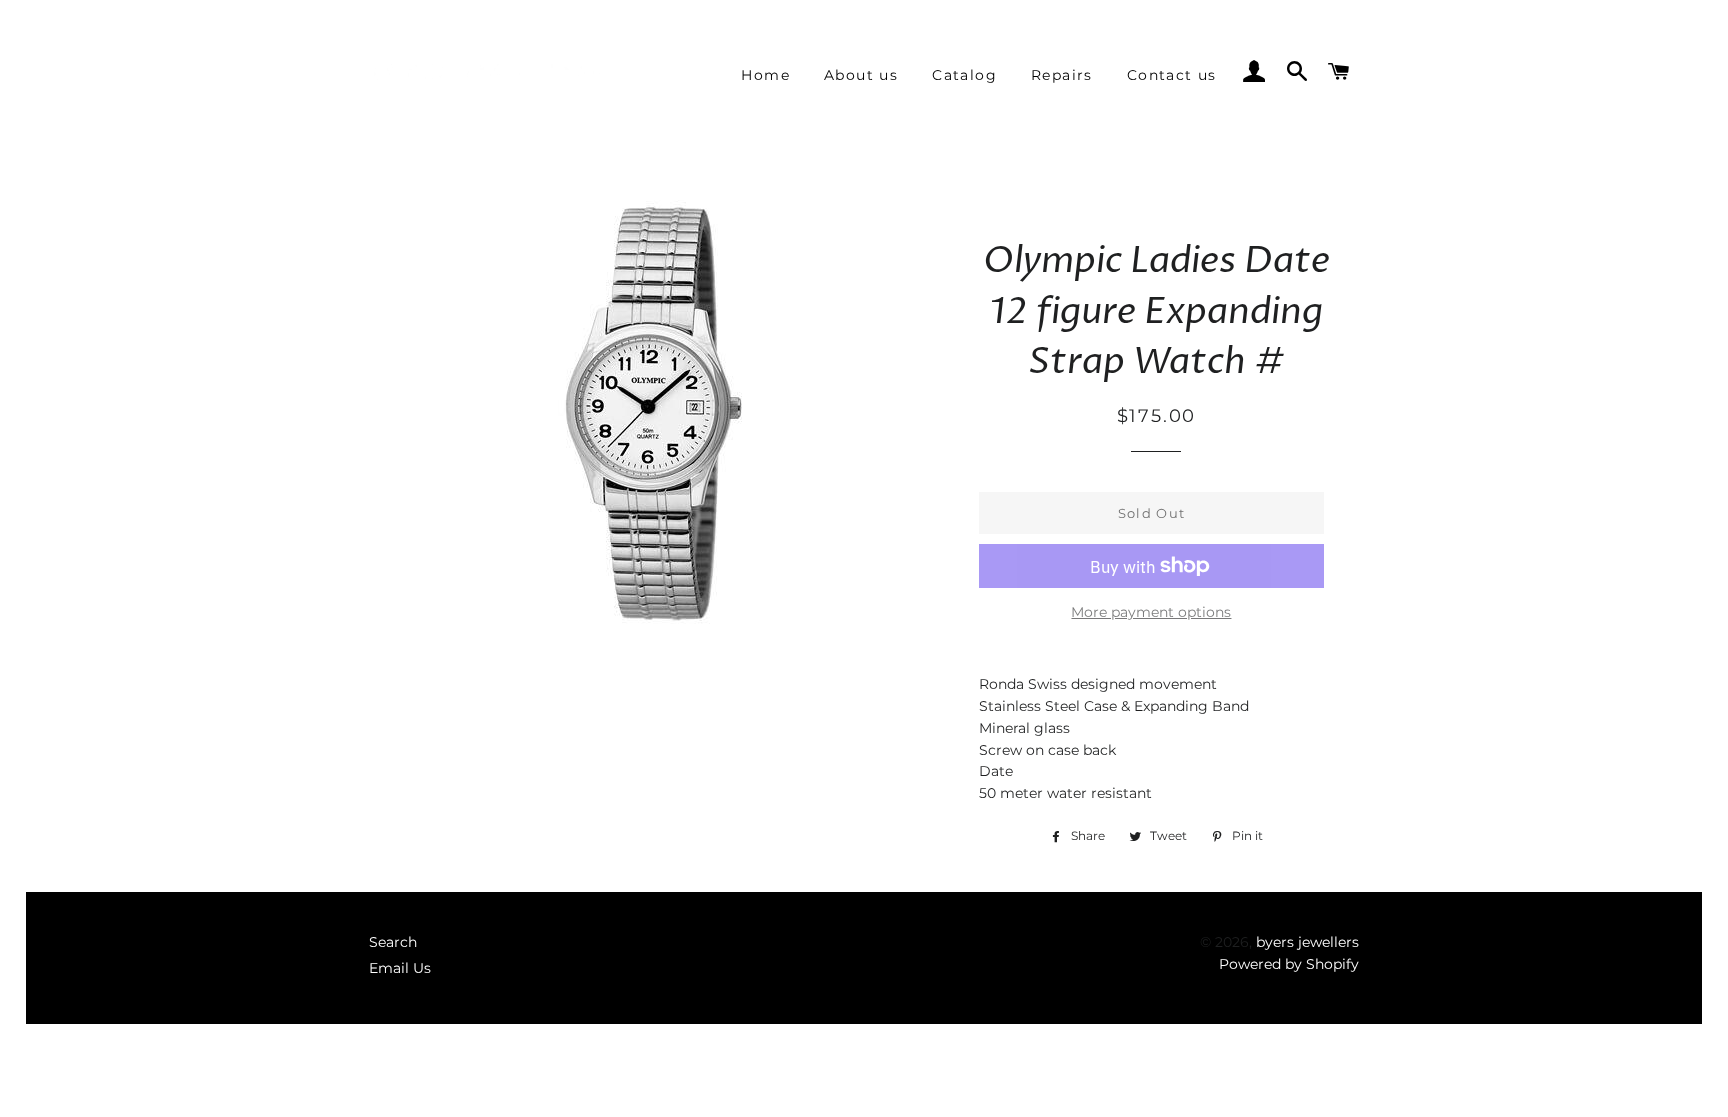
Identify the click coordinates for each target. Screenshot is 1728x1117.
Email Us (400, 968)
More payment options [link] (1151, 612)
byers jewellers (1307, 942)
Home (765, 75)
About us (861, 75)
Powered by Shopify (1289, 964)
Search (393, 942)
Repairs (1062, 75)
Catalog (964, 75)
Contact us (1172, 75)
